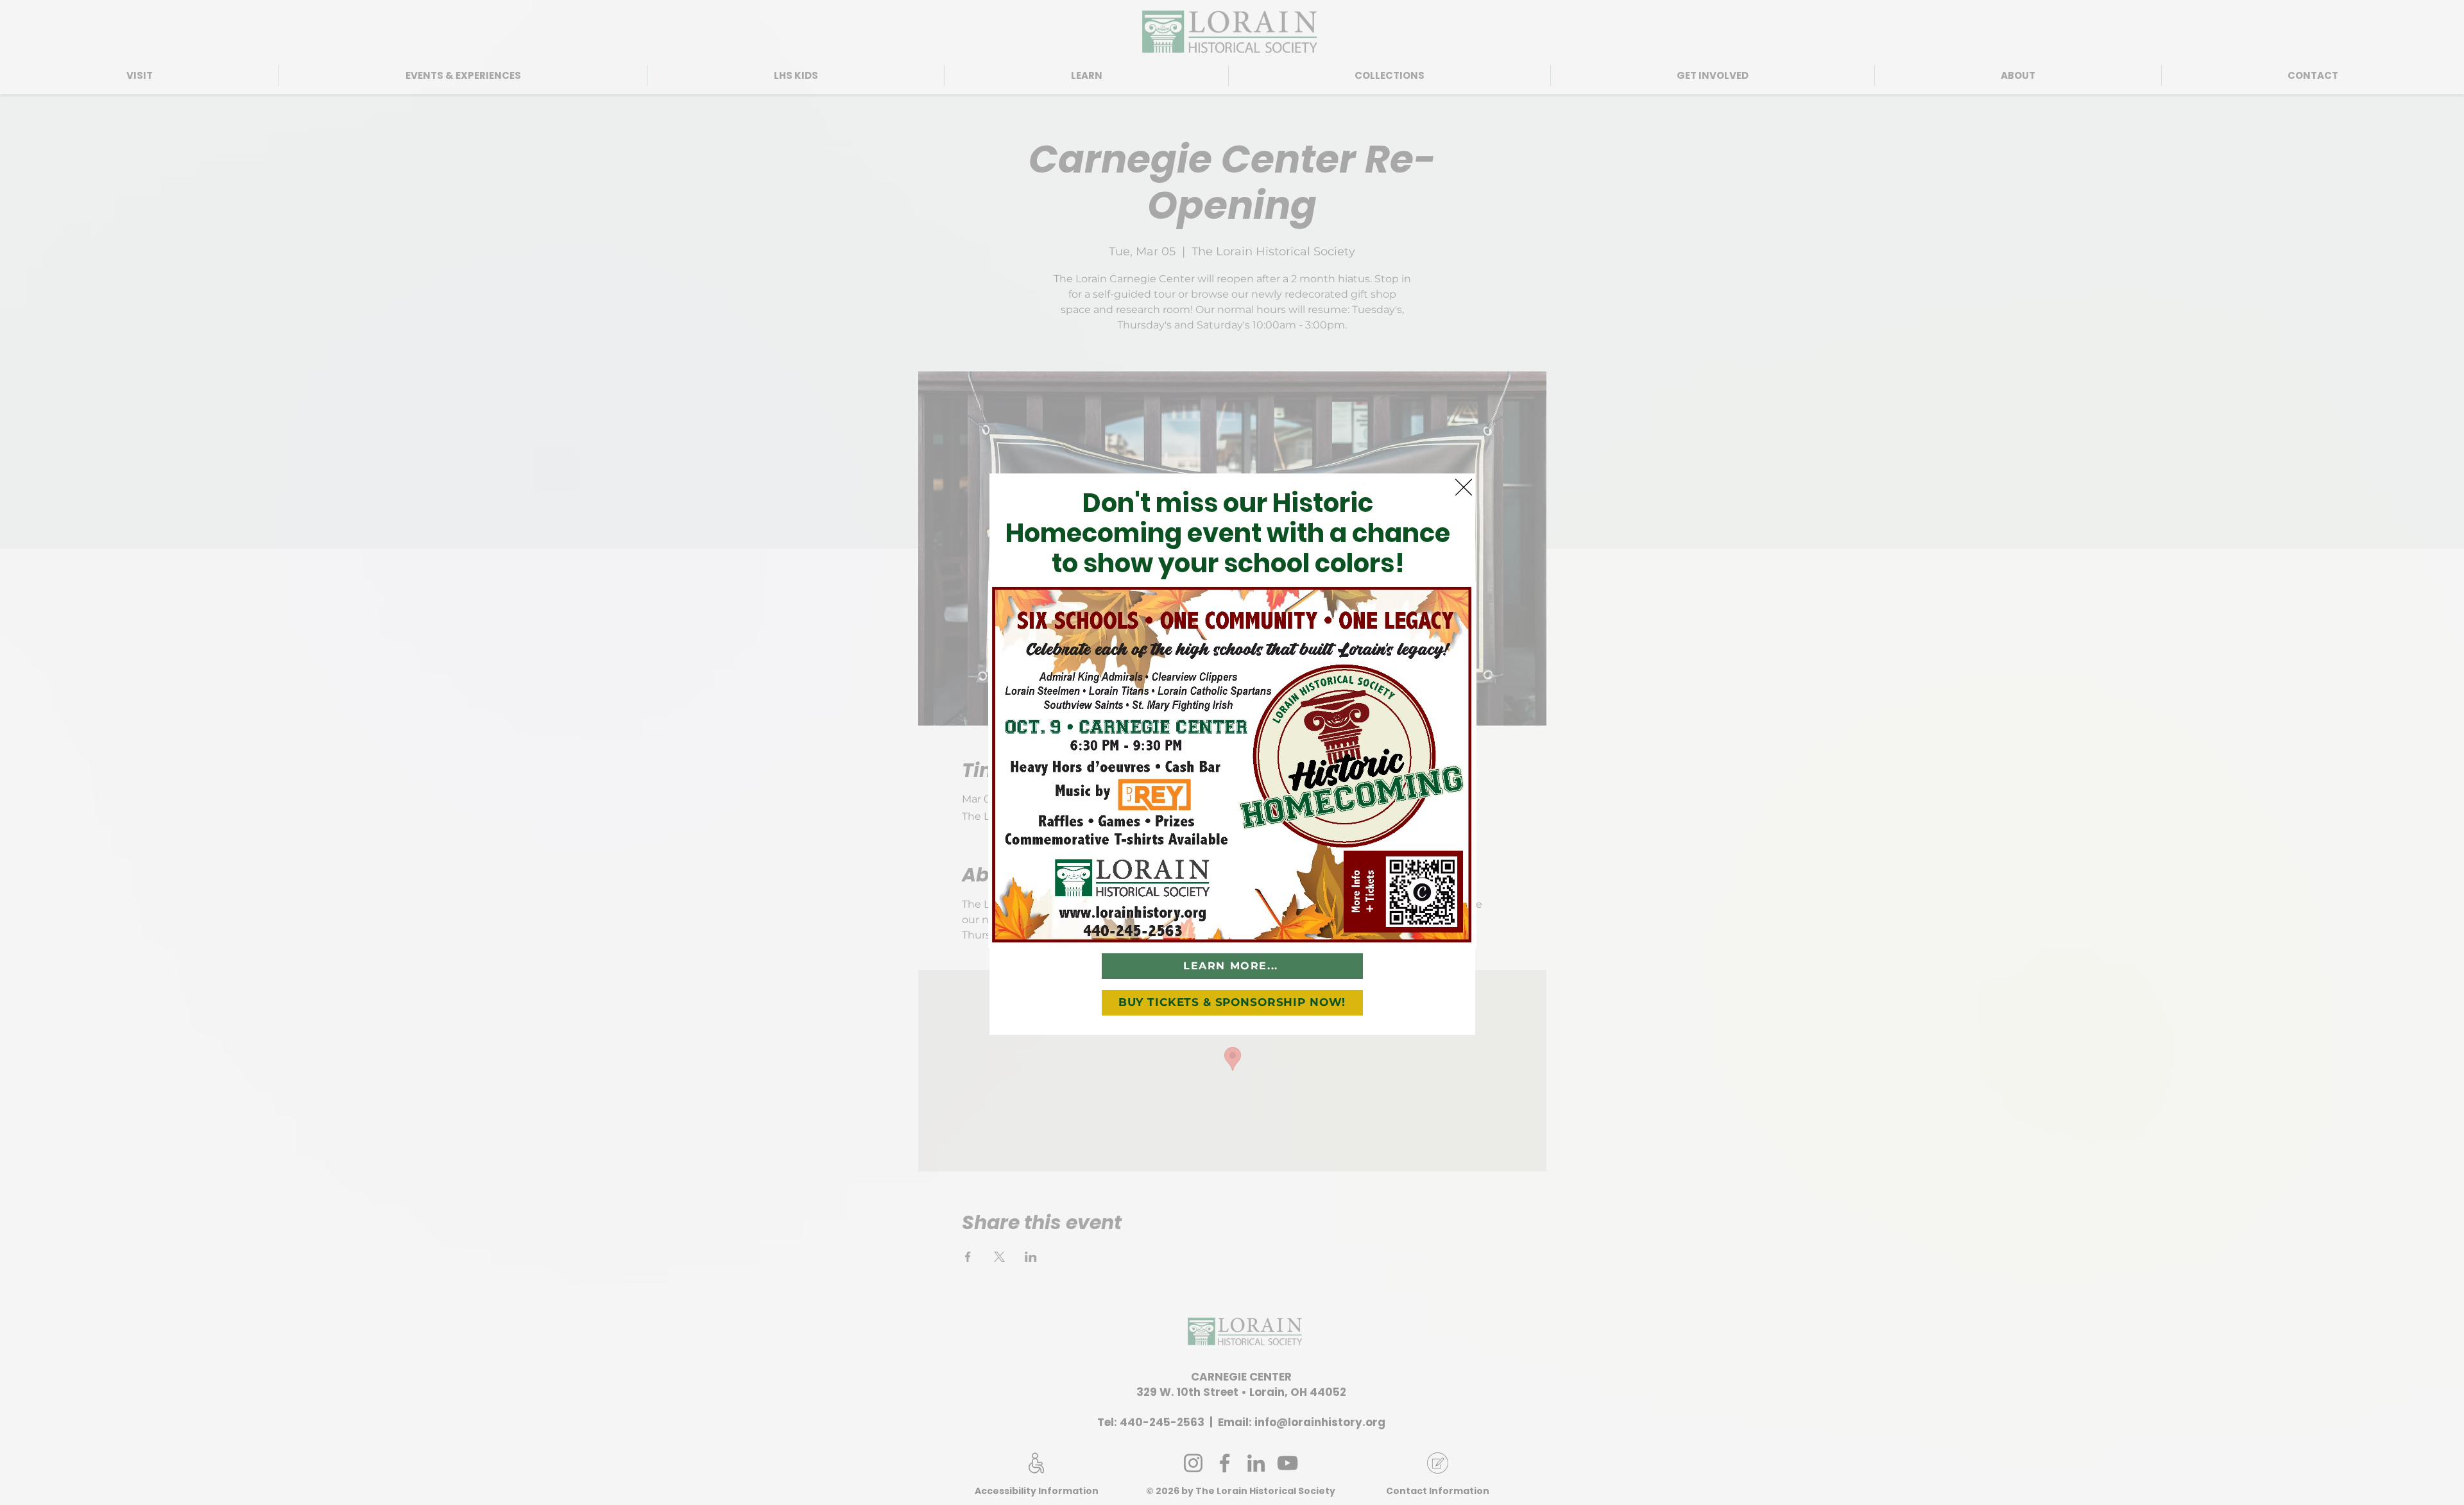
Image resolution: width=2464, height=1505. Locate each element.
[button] (1464, 487)
